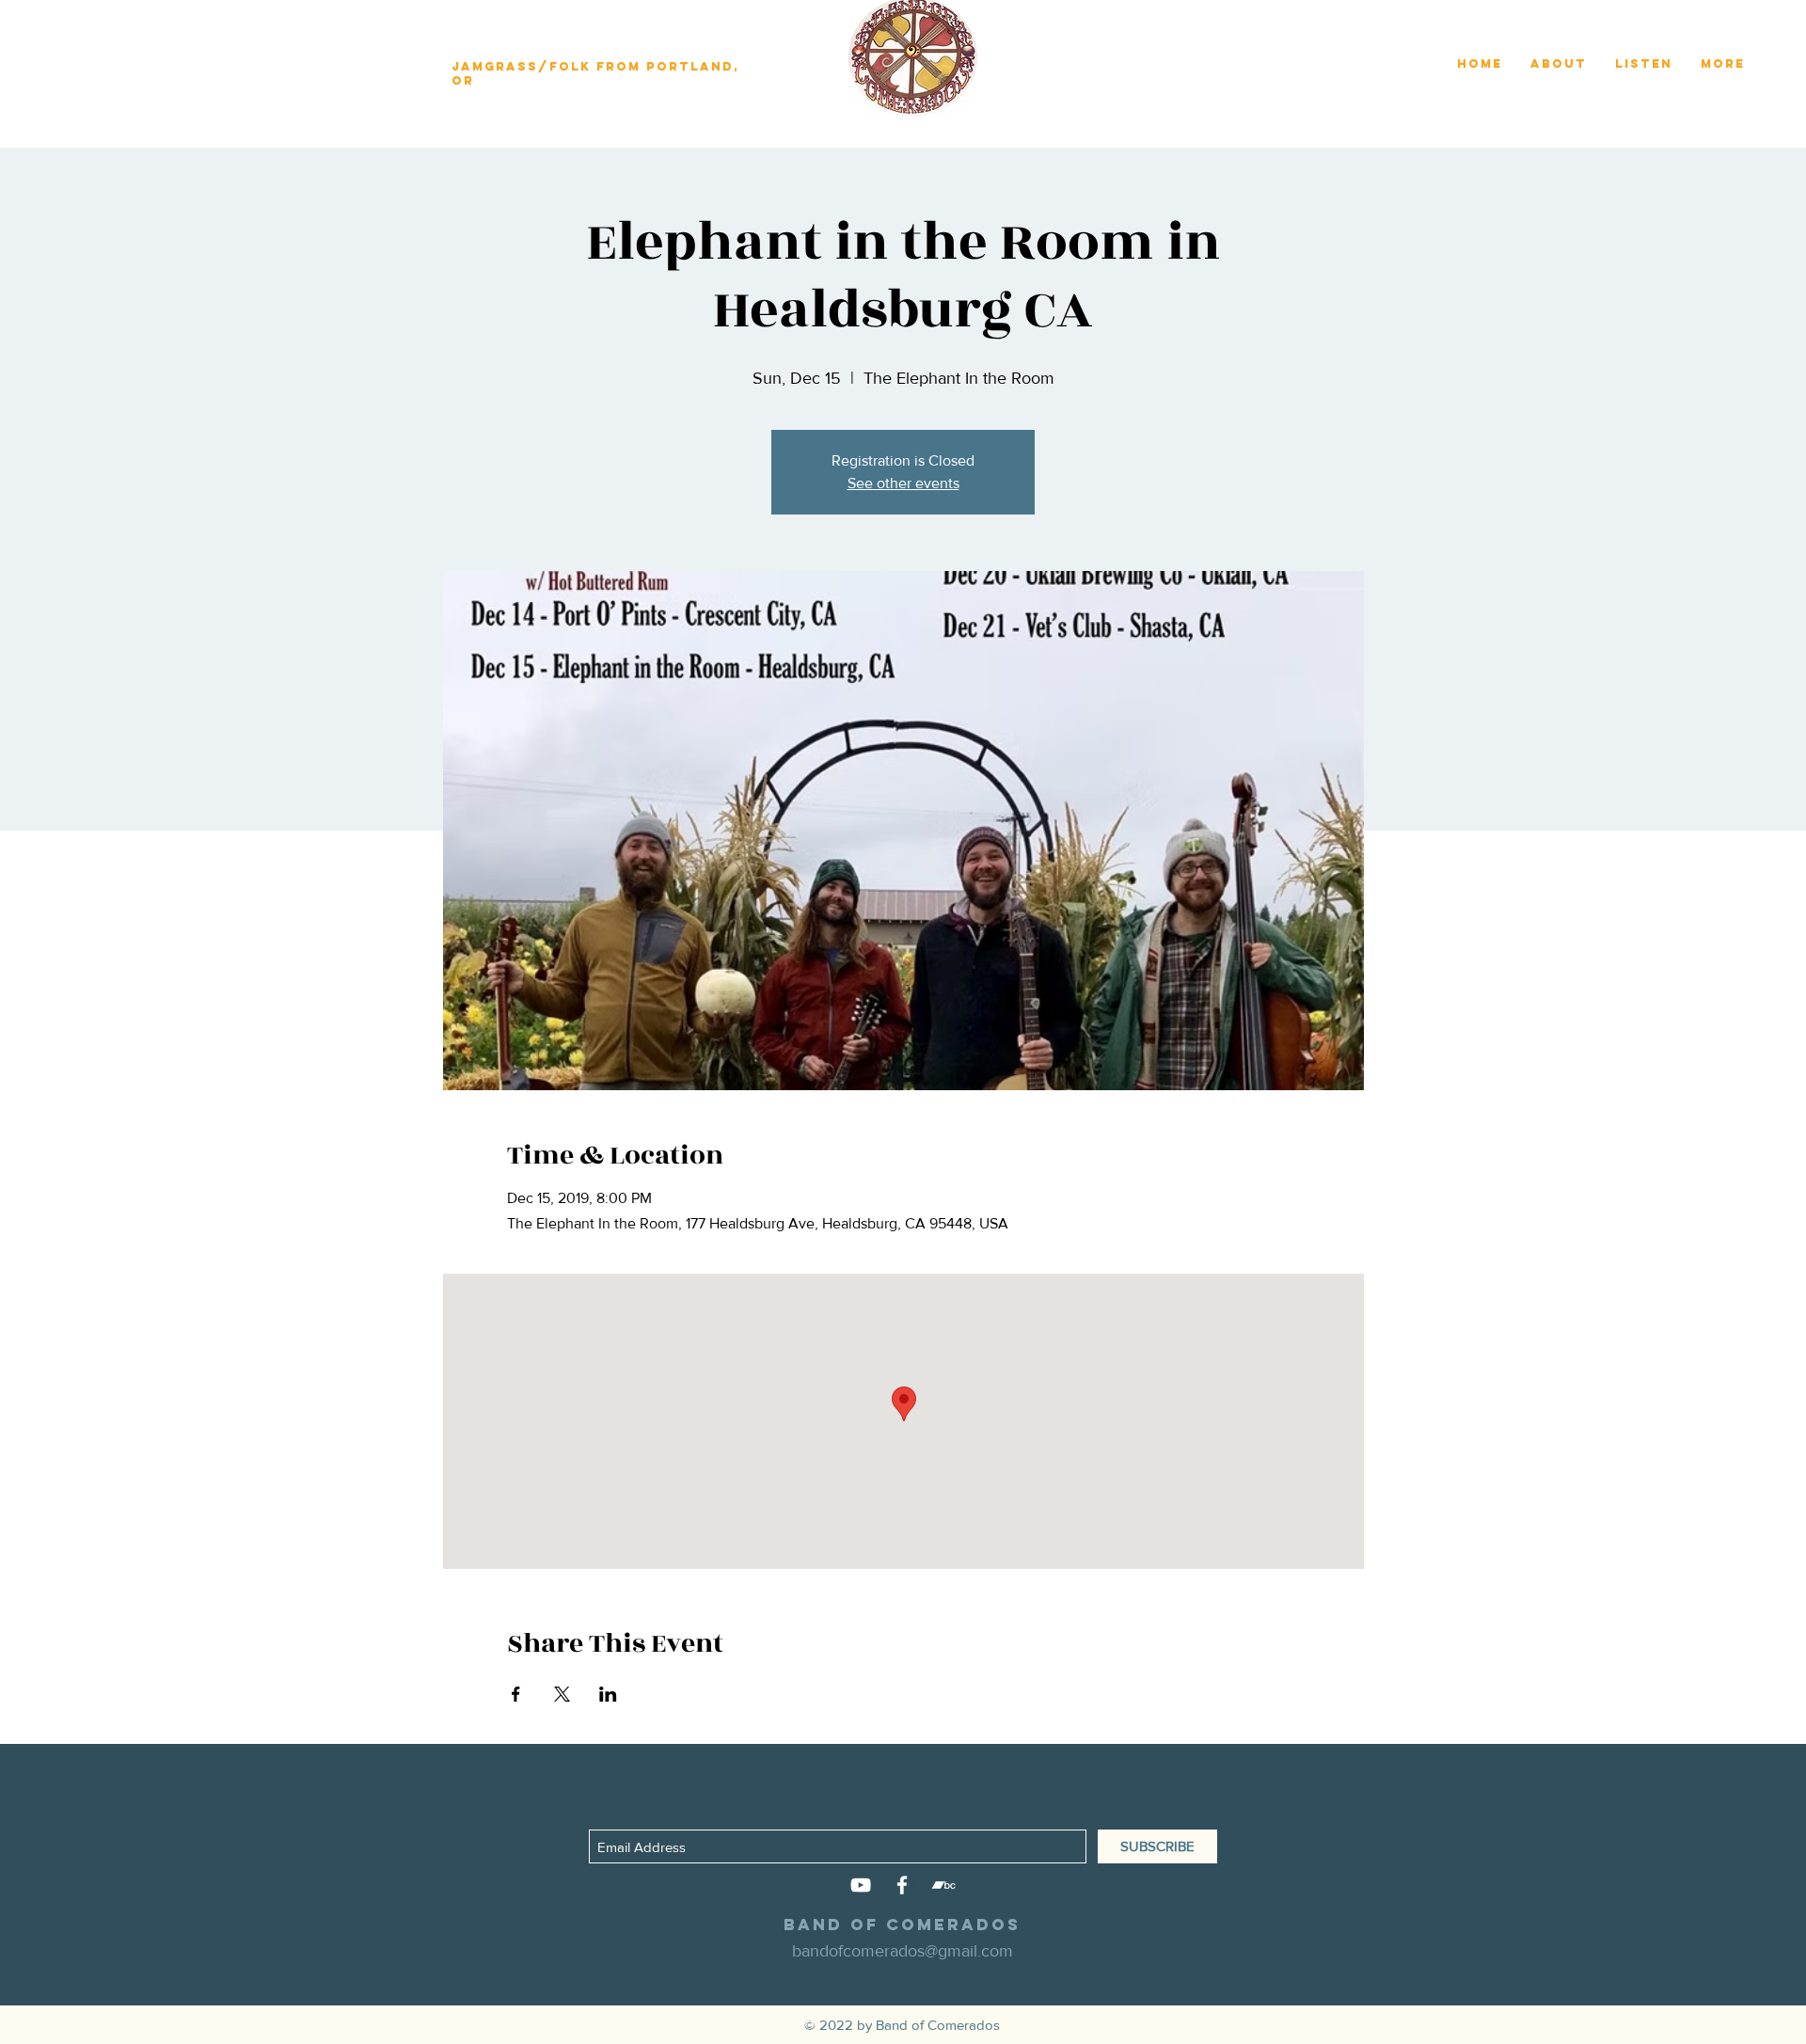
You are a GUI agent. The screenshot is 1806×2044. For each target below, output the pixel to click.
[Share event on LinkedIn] (608, 1694)
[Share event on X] (562, 1694)
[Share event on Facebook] (516, 1694)
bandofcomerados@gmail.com (903, 1951)
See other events (903, 483)
